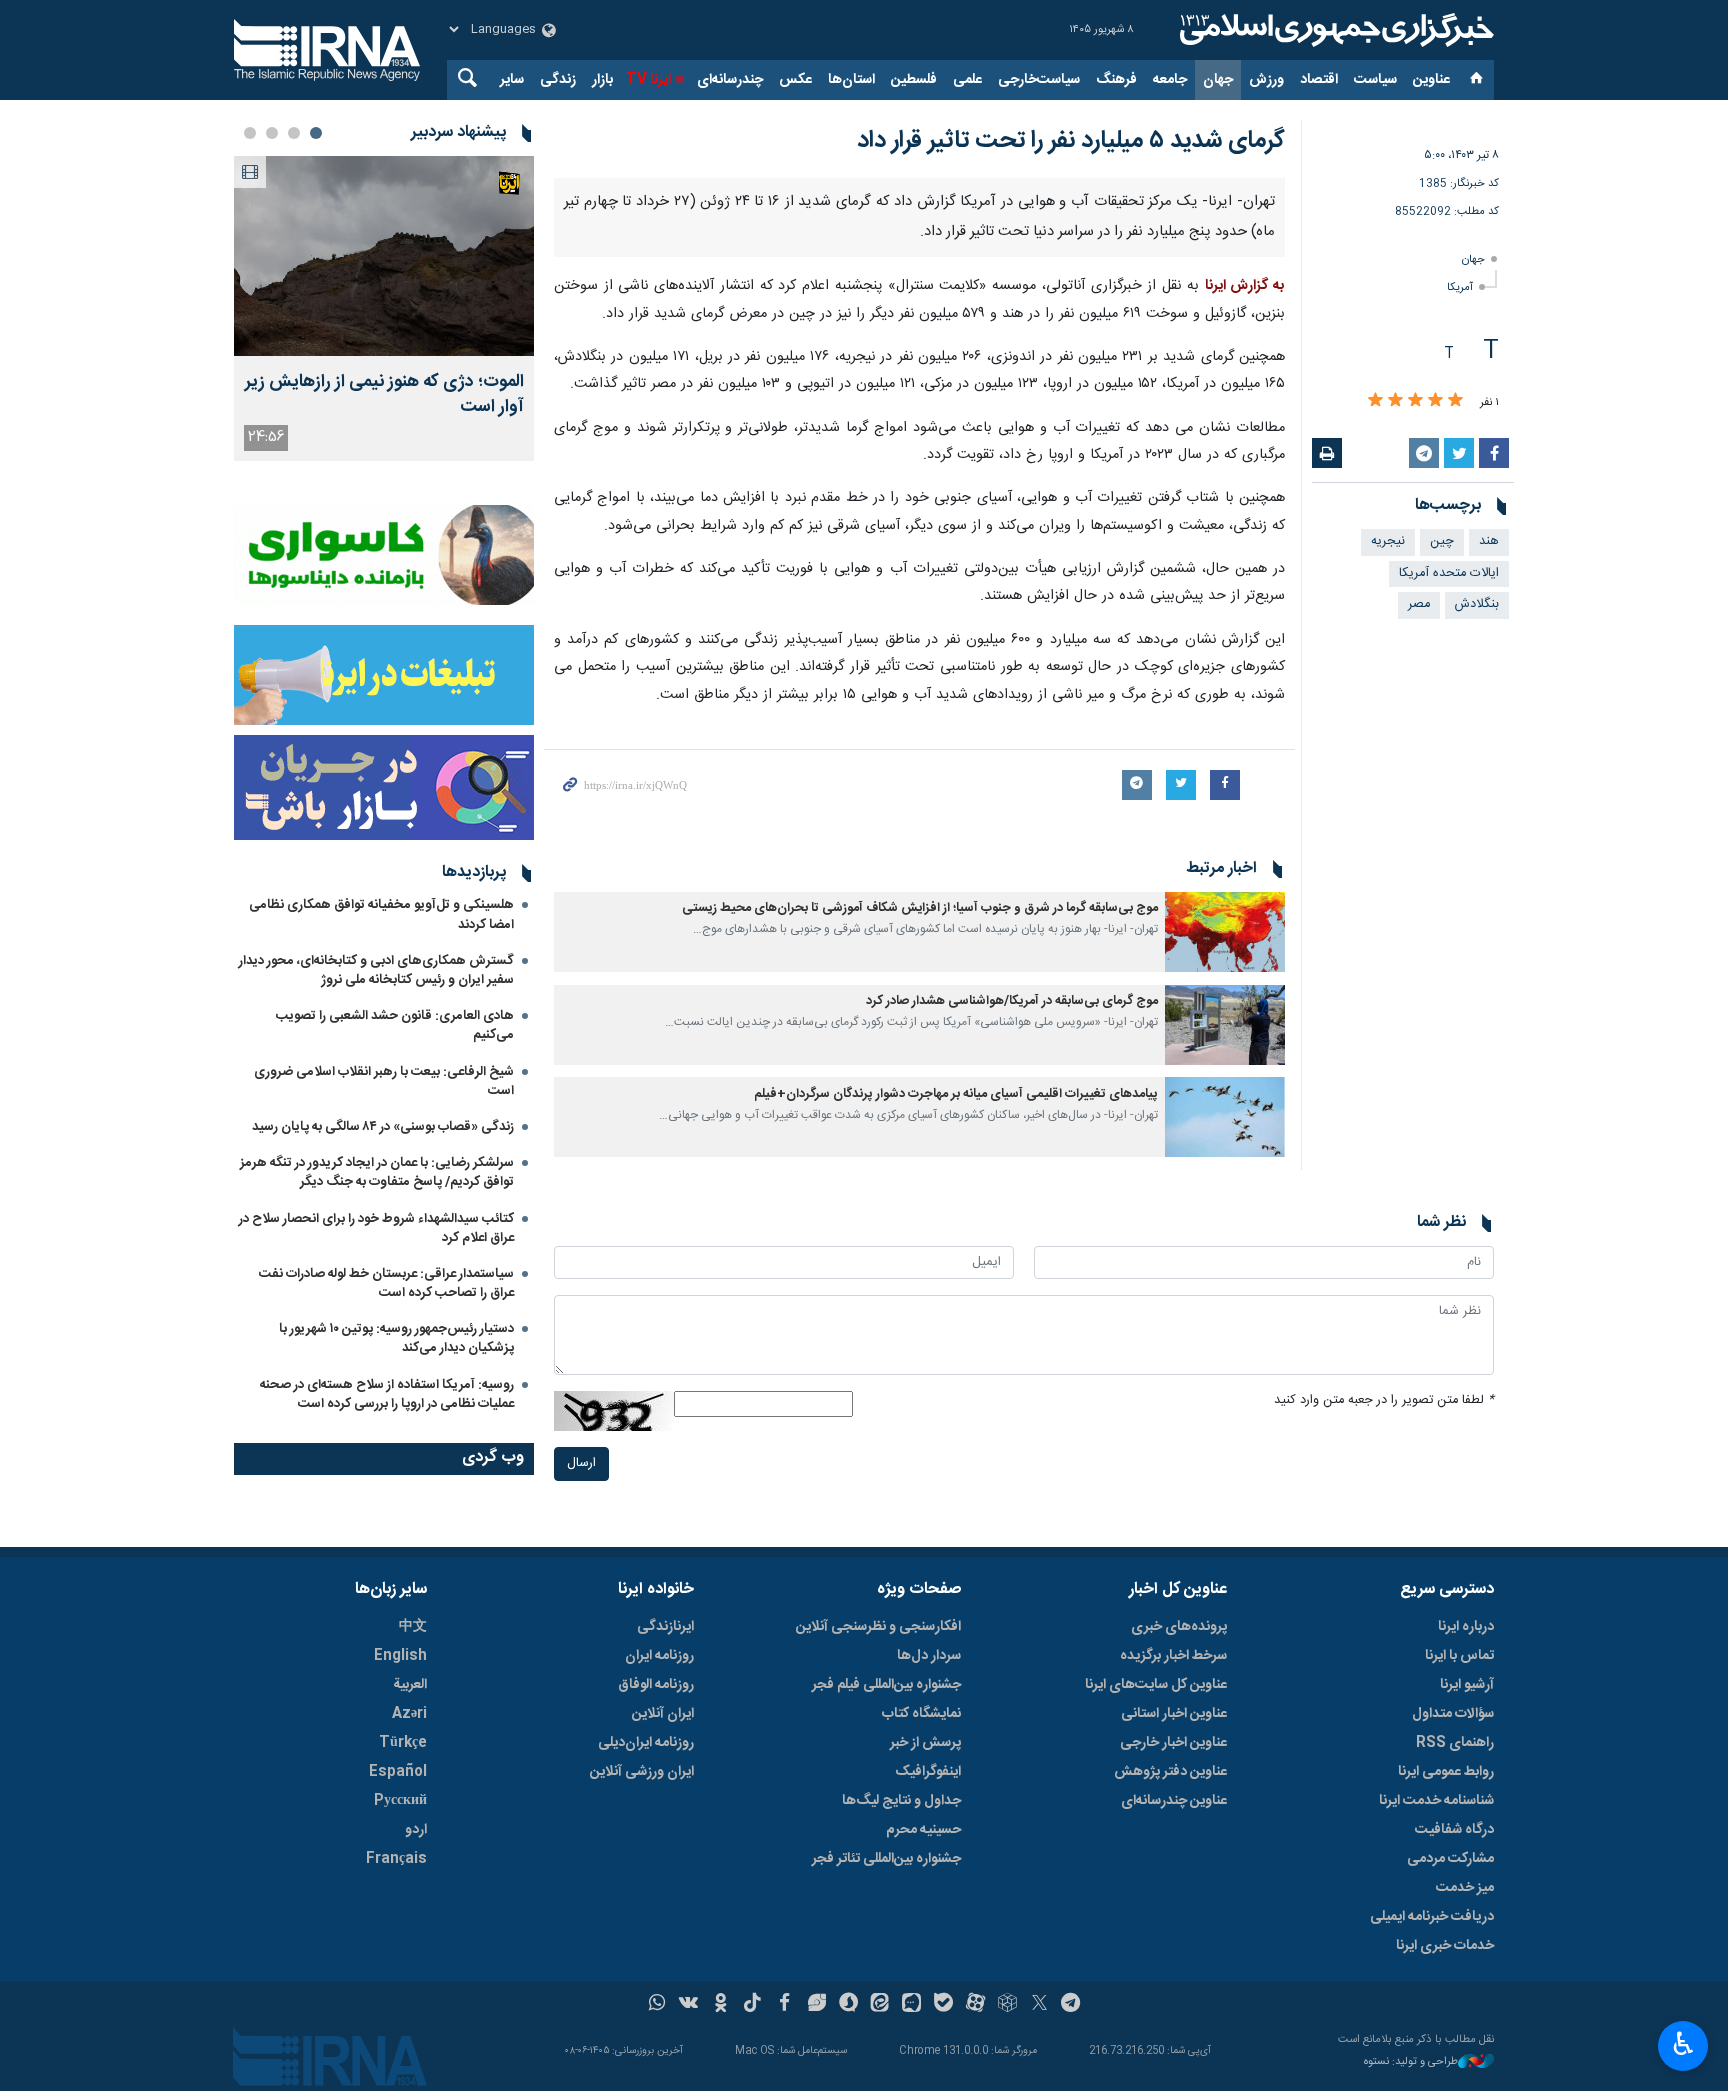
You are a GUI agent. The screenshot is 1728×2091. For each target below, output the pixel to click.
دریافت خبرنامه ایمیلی (1432, 1917)
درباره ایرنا (1466, 1627)
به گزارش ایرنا (1245, 286)
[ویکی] (688, 2005)
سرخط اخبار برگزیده (1173, 1656)
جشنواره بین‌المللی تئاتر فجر (886, 1859)
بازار (602, 80)
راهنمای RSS (1455, 1743)
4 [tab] (250, 133)
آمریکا (1460, 287)
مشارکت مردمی (1450, 1859)
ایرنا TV (648, 80)
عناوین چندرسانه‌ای (1174, 1801)
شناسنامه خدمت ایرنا (1436, 1801)
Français (396, 1859)
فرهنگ (1116, 80)
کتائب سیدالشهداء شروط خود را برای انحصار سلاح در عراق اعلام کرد (376, 1228)
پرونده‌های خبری (1179, 1627)
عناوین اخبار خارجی (1173, 1743)
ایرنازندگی (665, 1627)
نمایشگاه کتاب (921, 1714)
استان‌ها (851, 80)
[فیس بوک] (784, 2005)
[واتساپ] (657, 2005)
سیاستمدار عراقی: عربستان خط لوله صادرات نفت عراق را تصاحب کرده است (386, 1283)
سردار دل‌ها (929, 1656)
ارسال (581, 1463)
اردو (416, 1830)
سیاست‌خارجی (1039, 80)
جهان (1218, 80)
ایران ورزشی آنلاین (642, 1772)
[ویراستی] (816, 2005)
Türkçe (403, 1743)
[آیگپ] (911, 2005)
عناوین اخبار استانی (1174, 1714)
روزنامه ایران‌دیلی (646, 1743)
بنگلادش (1477, 604)
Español (398, 1772)
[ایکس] (1039, 2005)
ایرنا (1334, 30)
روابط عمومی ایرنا (1446, 1772)
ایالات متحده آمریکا (1449, 573)
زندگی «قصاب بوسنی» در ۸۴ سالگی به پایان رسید (383, 1127)
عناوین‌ (1431, 80)
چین (1442, 541)
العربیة (410, 1685)
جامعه (1170, 80)
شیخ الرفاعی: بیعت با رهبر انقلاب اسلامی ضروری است (384, 1081)
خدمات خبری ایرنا (1445, 1946)
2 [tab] (294, 133)
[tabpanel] (384, 308)
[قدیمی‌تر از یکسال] (1225, 932)
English (400, 1656)
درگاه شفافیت (1454, 1830)
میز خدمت (1465, 1888)
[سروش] (848, 2005)
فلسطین (914, 80)
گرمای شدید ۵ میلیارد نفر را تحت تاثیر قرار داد (1071, 141)
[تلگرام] (1071, 2005)
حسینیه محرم (923, 1830)
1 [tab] (316, 133)
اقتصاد (1319, 80)
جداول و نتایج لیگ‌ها (901, 1801)
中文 (413, 1627)
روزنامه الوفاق (656, 1685)
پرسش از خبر (925, 1743)
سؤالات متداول (1453, 1714)
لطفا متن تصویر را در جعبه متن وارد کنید (1384, 1400)
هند (1489, 541)
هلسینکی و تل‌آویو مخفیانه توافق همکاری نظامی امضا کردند (381, 914)
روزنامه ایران (659, 1656)
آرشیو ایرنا (1467, 1685)
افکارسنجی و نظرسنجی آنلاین (878, 1627)
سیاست (1375, 80)
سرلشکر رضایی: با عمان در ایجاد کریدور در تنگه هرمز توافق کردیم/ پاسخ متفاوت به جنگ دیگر (377, 1172)
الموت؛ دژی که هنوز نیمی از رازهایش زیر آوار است (384, 395)
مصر (1419, 604)
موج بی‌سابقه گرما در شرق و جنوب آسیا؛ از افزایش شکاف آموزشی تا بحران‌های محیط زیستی (920, 908)
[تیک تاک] (752, 2005)
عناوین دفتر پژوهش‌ (1170, 1772)
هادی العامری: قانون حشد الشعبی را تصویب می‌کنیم (395, 1025)
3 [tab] (272, 133)
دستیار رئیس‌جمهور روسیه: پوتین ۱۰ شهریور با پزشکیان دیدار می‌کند (396, 1338)
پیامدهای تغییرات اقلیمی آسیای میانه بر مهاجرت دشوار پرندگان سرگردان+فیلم (956, 1094)
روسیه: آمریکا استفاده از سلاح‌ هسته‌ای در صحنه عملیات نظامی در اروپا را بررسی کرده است (387, 1394)
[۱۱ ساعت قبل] (384, 256)
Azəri (409, 1714)
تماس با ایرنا (1459, 1656)
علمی (967, 80)
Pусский (400, 1801)
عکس (795, 80)
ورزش (1266, 80)
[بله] (943, 2005)
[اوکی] (720, 2005)
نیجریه (1388, 541)
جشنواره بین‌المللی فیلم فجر (886, 1685)
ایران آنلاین (663, 1714)
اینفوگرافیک (928, 1772)
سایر (512, 80)
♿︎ (1683, 2044)
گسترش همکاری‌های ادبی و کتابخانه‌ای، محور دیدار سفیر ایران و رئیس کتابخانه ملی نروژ (376, 970)
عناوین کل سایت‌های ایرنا (1156, 1685)
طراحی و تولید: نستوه (1411, 2062)
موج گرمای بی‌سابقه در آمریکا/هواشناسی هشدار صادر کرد (1012, 1001)
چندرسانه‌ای (730, 80)
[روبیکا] (1007, 2005)
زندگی (558, 80)
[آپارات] (975, 2005)
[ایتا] (880, 2005)
